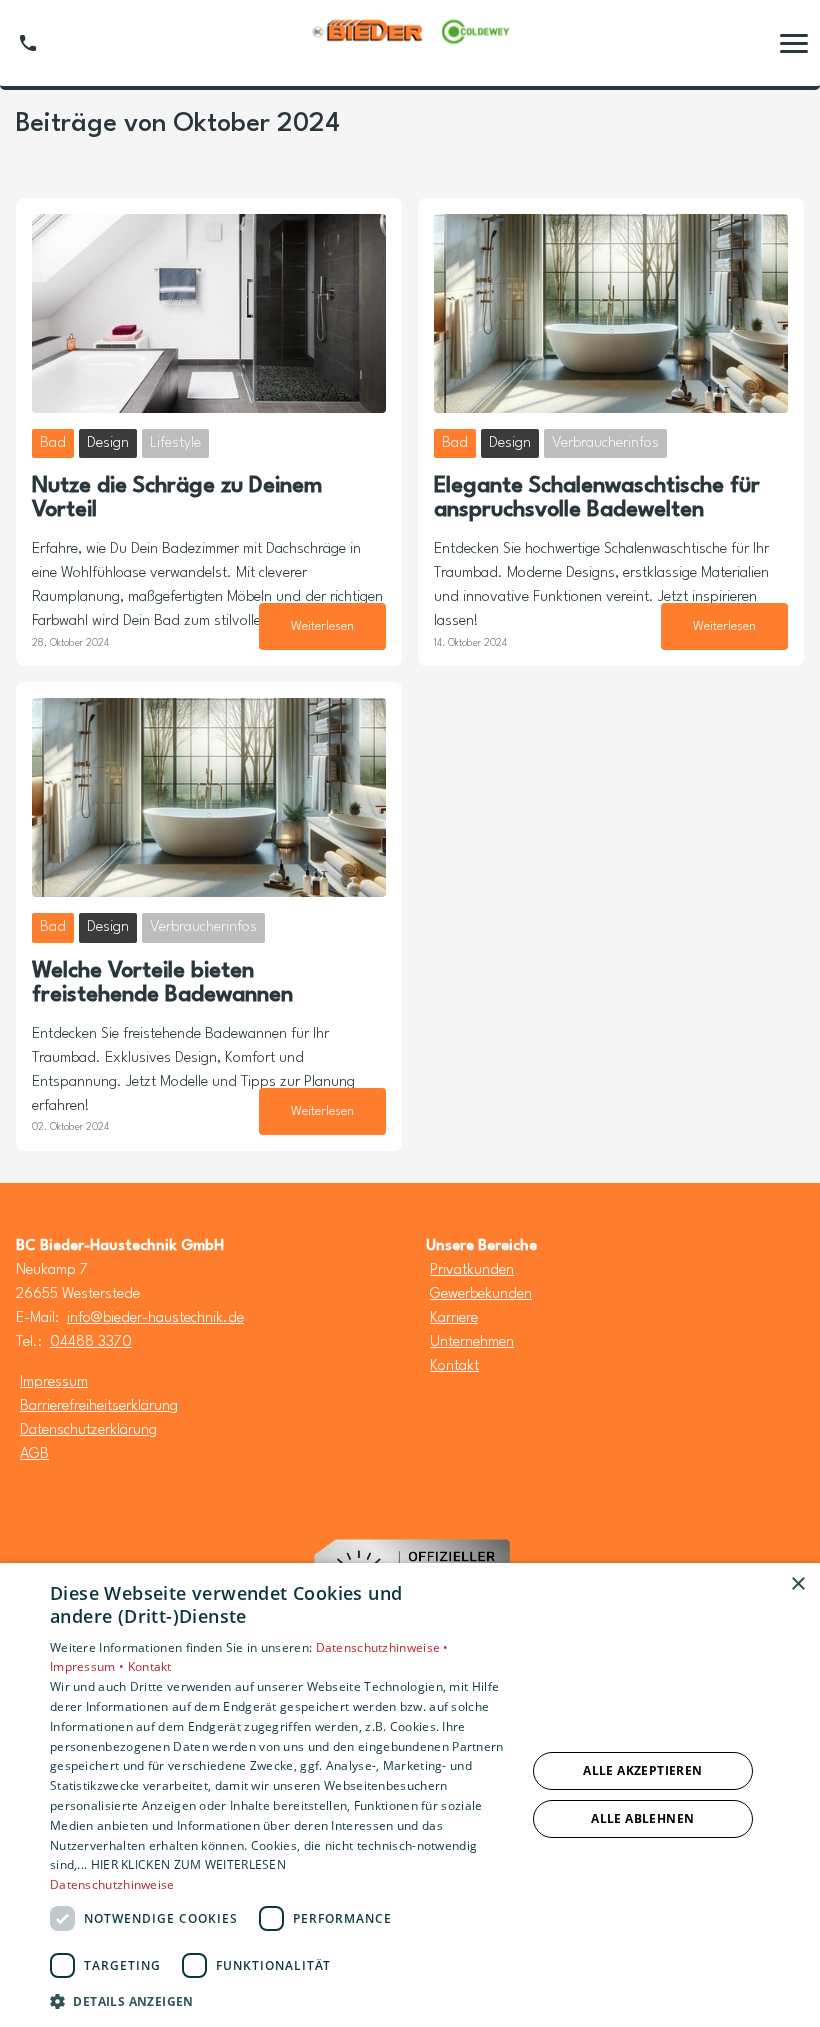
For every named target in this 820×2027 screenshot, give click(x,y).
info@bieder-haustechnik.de (155, 1318)
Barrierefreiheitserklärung (99, 1406)
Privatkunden (472, 1270)
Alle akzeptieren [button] (642, 1770)
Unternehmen (472, 1342)
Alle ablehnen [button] (642, 1818)
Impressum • (89, 1666)
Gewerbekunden (481, 1294)
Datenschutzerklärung (88, 1430)
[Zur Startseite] (410, 43)
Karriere (454, 1318)
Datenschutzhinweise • (382, 1647)
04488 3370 (91, 1342)
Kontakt (454, 1366)
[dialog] (410, 1795)
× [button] (797, 1584)
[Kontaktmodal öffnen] (28, 43)
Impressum (54, 1382)
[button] (794, 43)
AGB (34, 1454)
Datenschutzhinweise (112, 1884)
